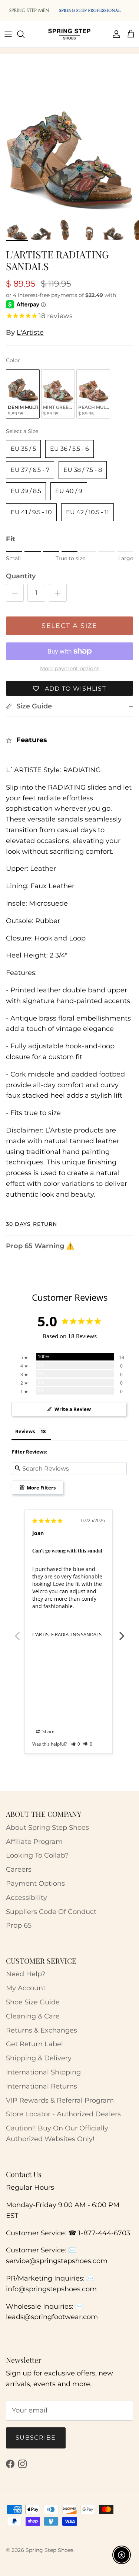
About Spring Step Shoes (47, 1828)
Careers (19, 1869)
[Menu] (8, 34)
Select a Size (22, 431)
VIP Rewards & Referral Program (60, 2100)
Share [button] (48, 1731)
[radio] (23, 394)
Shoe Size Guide (33, 2002)
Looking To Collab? (37, 1855)
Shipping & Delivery (39, 2058)
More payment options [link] (70, 669)
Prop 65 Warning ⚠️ (40, 1246)
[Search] (24, 34)
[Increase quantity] (58, 593)
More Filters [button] (41, 1488)
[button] (76, 1744)
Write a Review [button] (73, 1409)
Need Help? (26, 1974)
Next (122, 1632)
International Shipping (43, 2072)
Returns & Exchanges (42, 2030)
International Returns (42, 2086)
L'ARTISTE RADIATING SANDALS (67, 1634)
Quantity (21, 576)
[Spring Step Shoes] (69, 34)
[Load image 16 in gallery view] (69, 146)
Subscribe (36, 2438)
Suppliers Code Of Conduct (51, 1912)
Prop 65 (19, 1925)
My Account (26, 1988)
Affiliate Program (34, 1842)
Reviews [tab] (25, 1431)
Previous (17, 1632)
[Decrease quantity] (15, 593)
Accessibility (27, 1898)
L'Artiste (30, 333)
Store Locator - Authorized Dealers (63, 2114)
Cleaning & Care (33, 2016)
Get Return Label (34, 2044)
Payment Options (35, 1884)
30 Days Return (32, 1224)
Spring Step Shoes (49, 2550)
